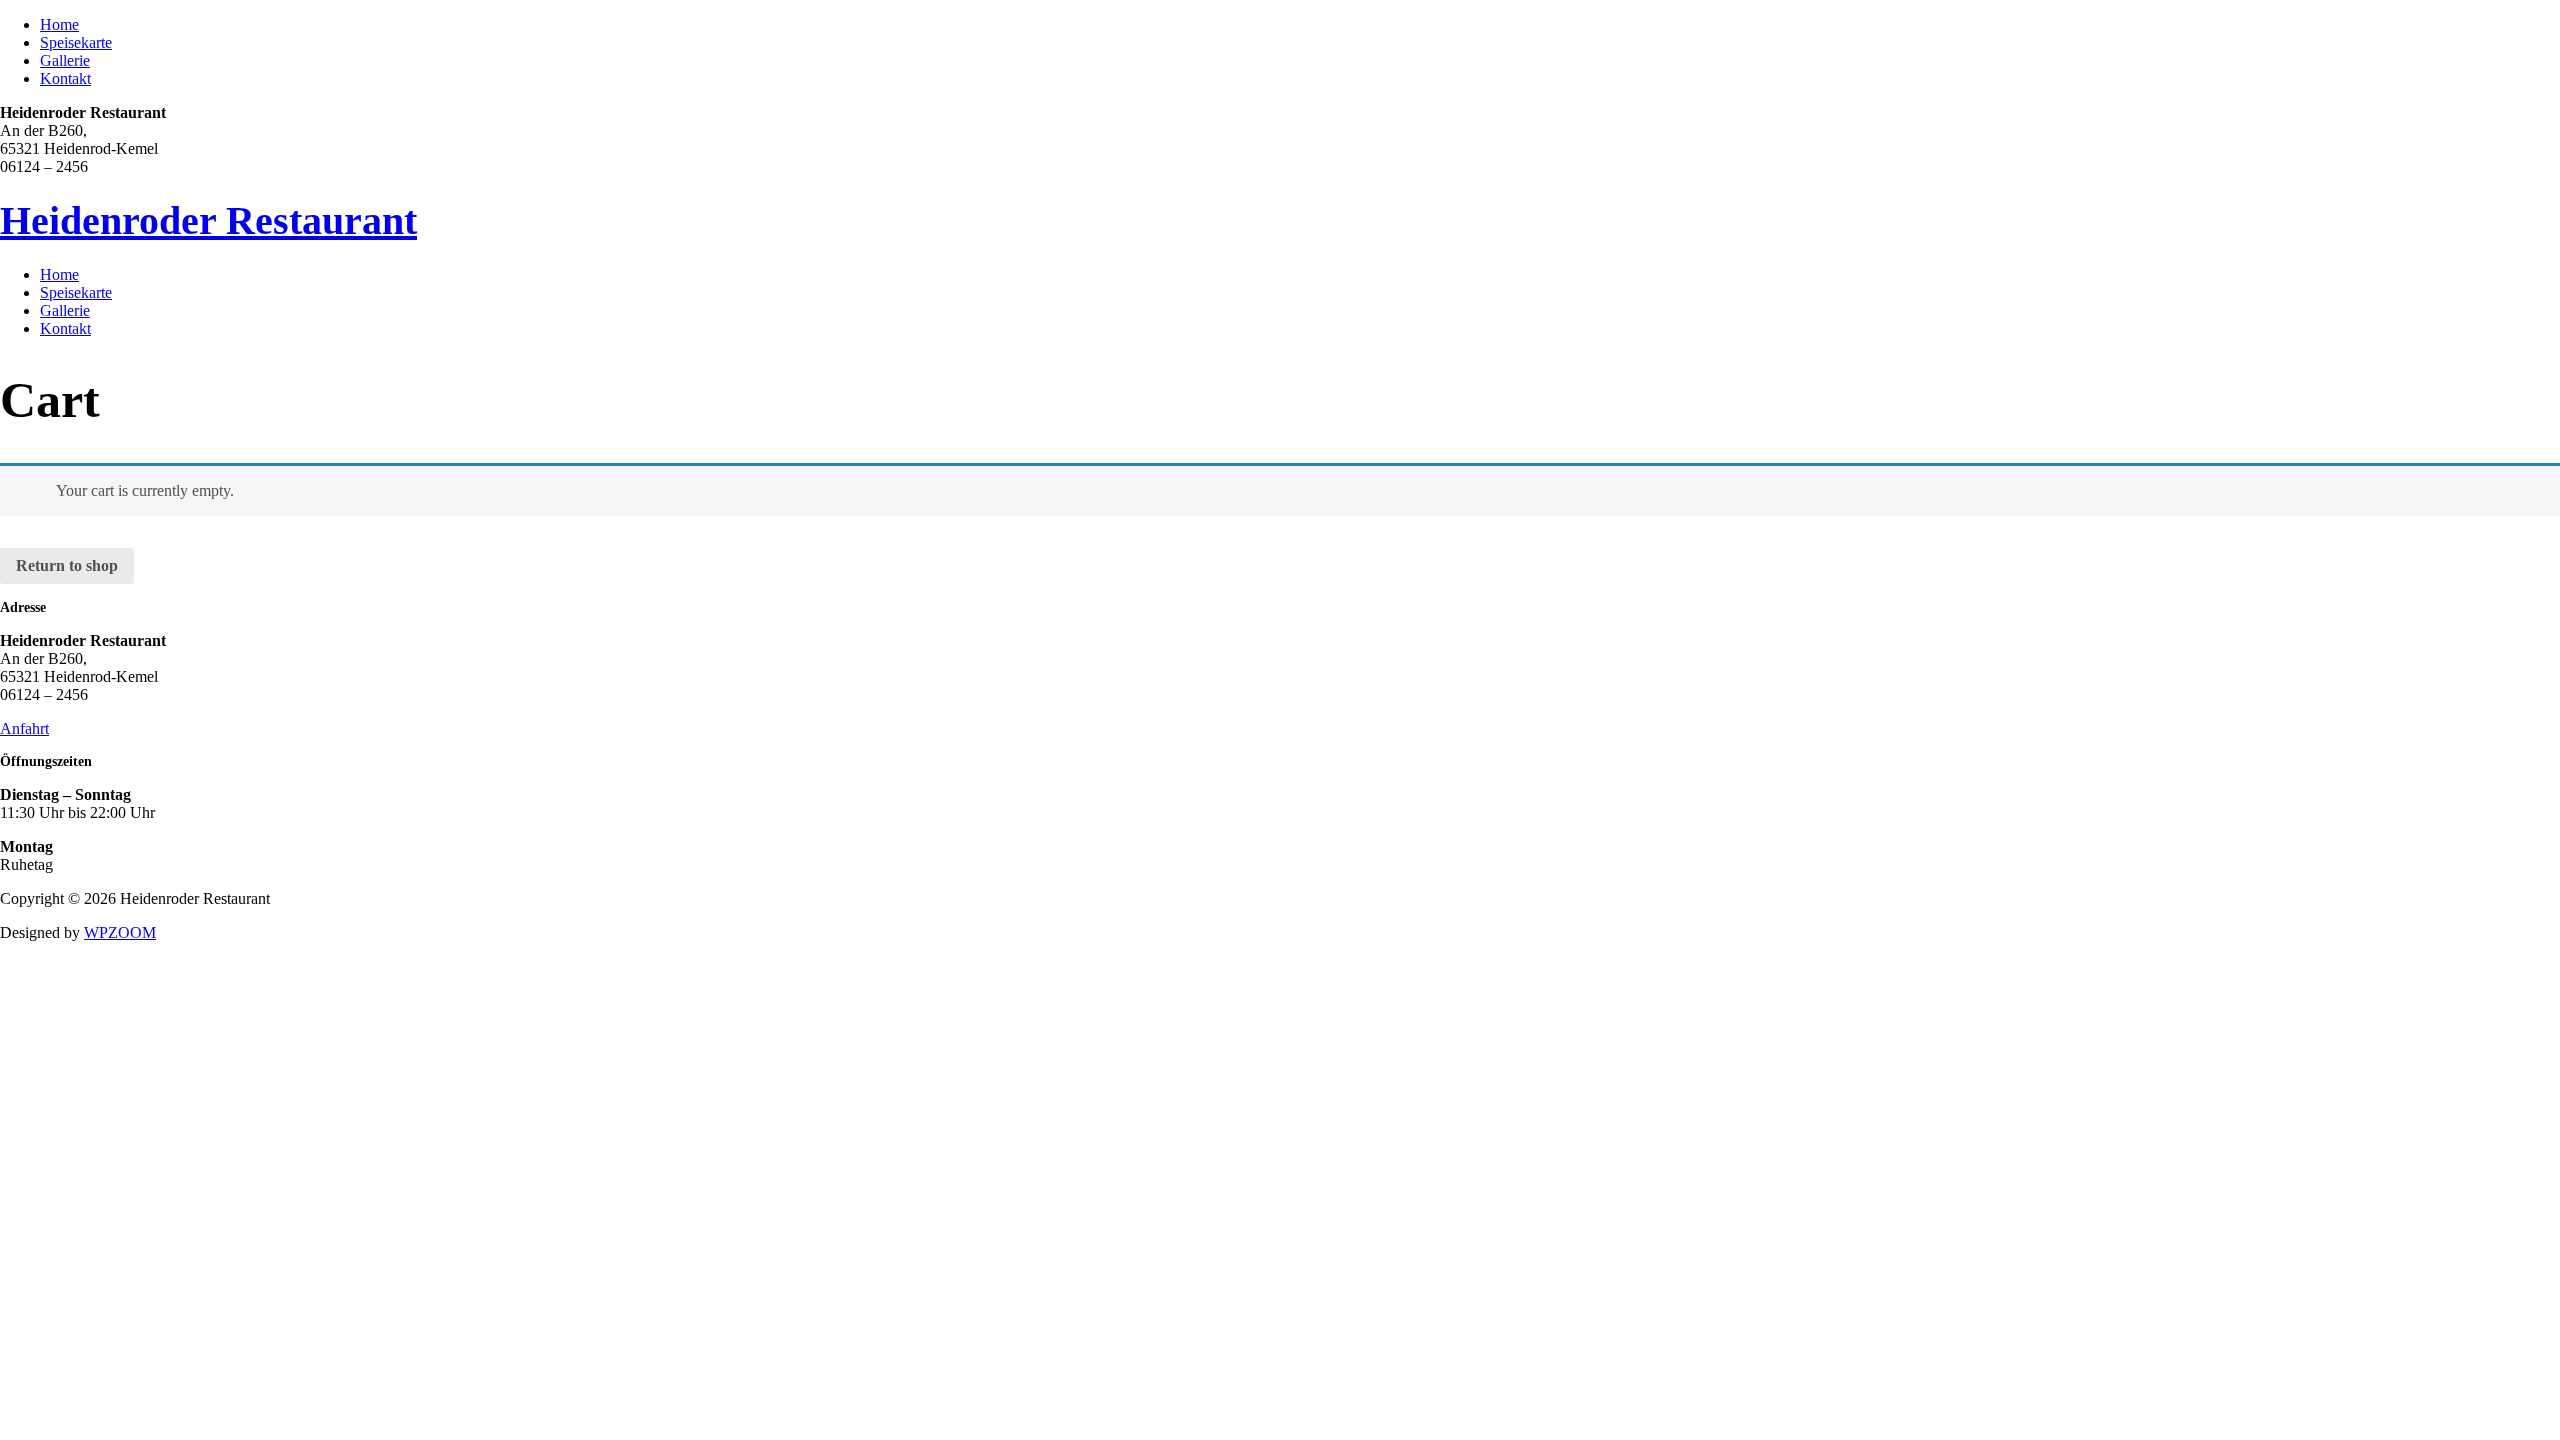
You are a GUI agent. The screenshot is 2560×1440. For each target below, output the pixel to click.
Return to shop (67, 565)
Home (59, 24)
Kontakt (65, 78)
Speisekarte (76, 42)
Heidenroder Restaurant (208, 220)
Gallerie (65, 60)
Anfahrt (24, 728)
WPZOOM (120, 932)
